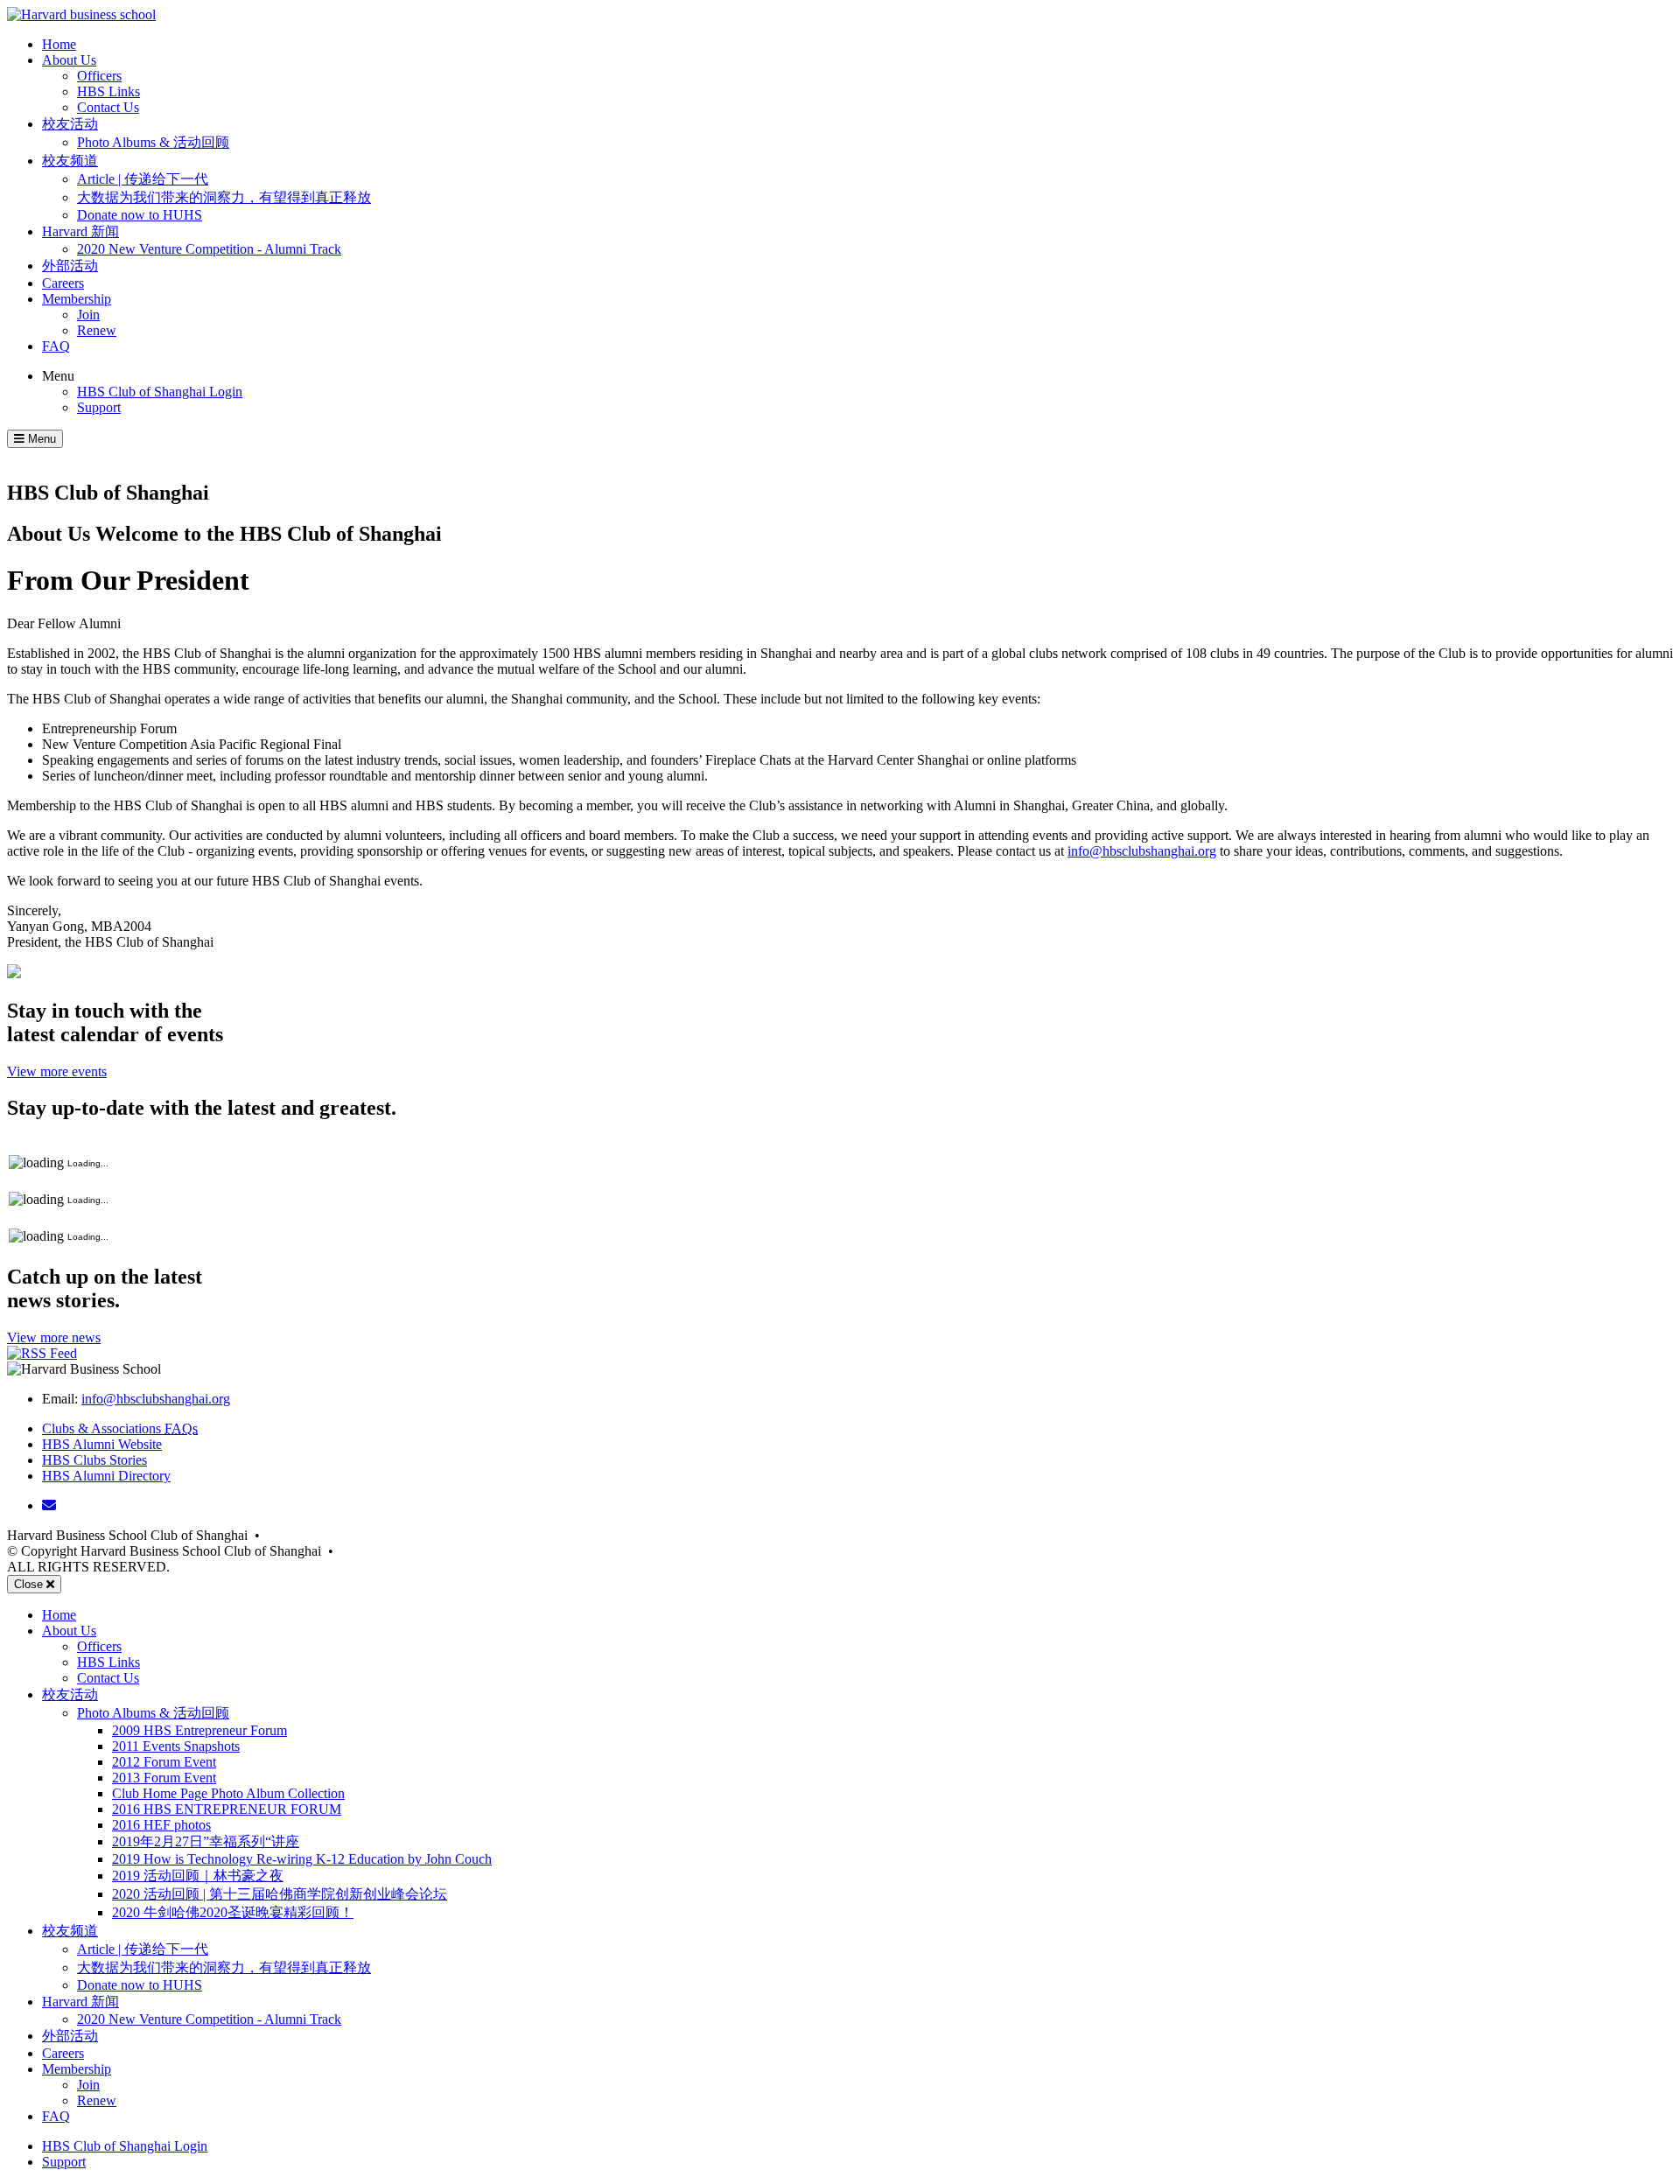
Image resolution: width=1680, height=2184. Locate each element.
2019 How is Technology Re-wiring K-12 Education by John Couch (302, 1859)
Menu (58, 376)
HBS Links (108, 91)
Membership (77, 299)
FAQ (56, 346)
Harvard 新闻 (80, 231)
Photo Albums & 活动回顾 (153, 142)
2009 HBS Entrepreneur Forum (199, 1730)
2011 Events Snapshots (176, 1746)
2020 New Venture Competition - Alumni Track (209, 249)
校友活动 (70, 124)
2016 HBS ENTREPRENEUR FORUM (227, 1809)
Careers (63, 283)
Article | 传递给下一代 (143, 179)
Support (99, 407)
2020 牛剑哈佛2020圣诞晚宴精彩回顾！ (233, 1912)
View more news (54, 1337)
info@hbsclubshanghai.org (1142, 851)
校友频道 (70, 161)
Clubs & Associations (120, 1428)
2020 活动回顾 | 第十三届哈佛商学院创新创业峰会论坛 (280, 1894)
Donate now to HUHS (140, 215)
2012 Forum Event (164, 1762)
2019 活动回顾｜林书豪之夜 (198, 1876)
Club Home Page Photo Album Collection (228, 1793)
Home (59, 44)
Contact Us (108, 107)
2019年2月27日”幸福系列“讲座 (206, 1841)
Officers (99, 76)
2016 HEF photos (161, 1825)
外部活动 (70, 266)
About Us (69, 60)
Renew (97, 330)
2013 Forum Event (164, 1778)
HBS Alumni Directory (106, 1476)
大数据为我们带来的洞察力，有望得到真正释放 (224, 197)
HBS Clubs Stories (94, 1460)
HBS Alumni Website (102, 1444)
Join (88, 315)
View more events (57, 1071)
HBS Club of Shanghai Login (160, 392)
